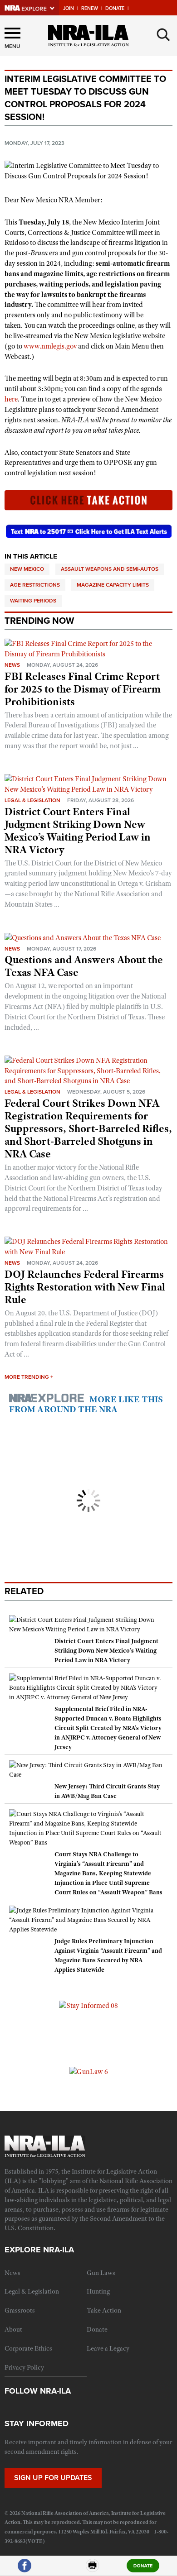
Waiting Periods (33, 601)
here (11, 399)
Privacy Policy (24, 2367)
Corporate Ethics (28, 2348)
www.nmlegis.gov (50, 346)
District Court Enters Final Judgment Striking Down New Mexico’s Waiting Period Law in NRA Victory (78, 831)
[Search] (163, 35)
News (12, 665)
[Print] (93, 2569)
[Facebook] (25, 2569)
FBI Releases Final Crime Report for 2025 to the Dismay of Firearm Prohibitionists (83, 689)
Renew (90, 8)
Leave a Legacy (108, 2348)
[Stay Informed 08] (88, 2005)
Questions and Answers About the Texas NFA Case (84, 966)
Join (69, 8)
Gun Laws (101, 2273)
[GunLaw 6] (89, 2071)
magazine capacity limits (113, 585)
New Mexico (27, 569)
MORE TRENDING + (29, 1377)
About (13, 2329)
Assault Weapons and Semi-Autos (110, 569)
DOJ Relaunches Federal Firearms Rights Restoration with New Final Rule (85, 1287)
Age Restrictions (35, 585)
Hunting (98, 2291)
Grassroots (20, 2310)
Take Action (104, 2310)
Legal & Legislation (32, 800)
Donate (115, 8)
